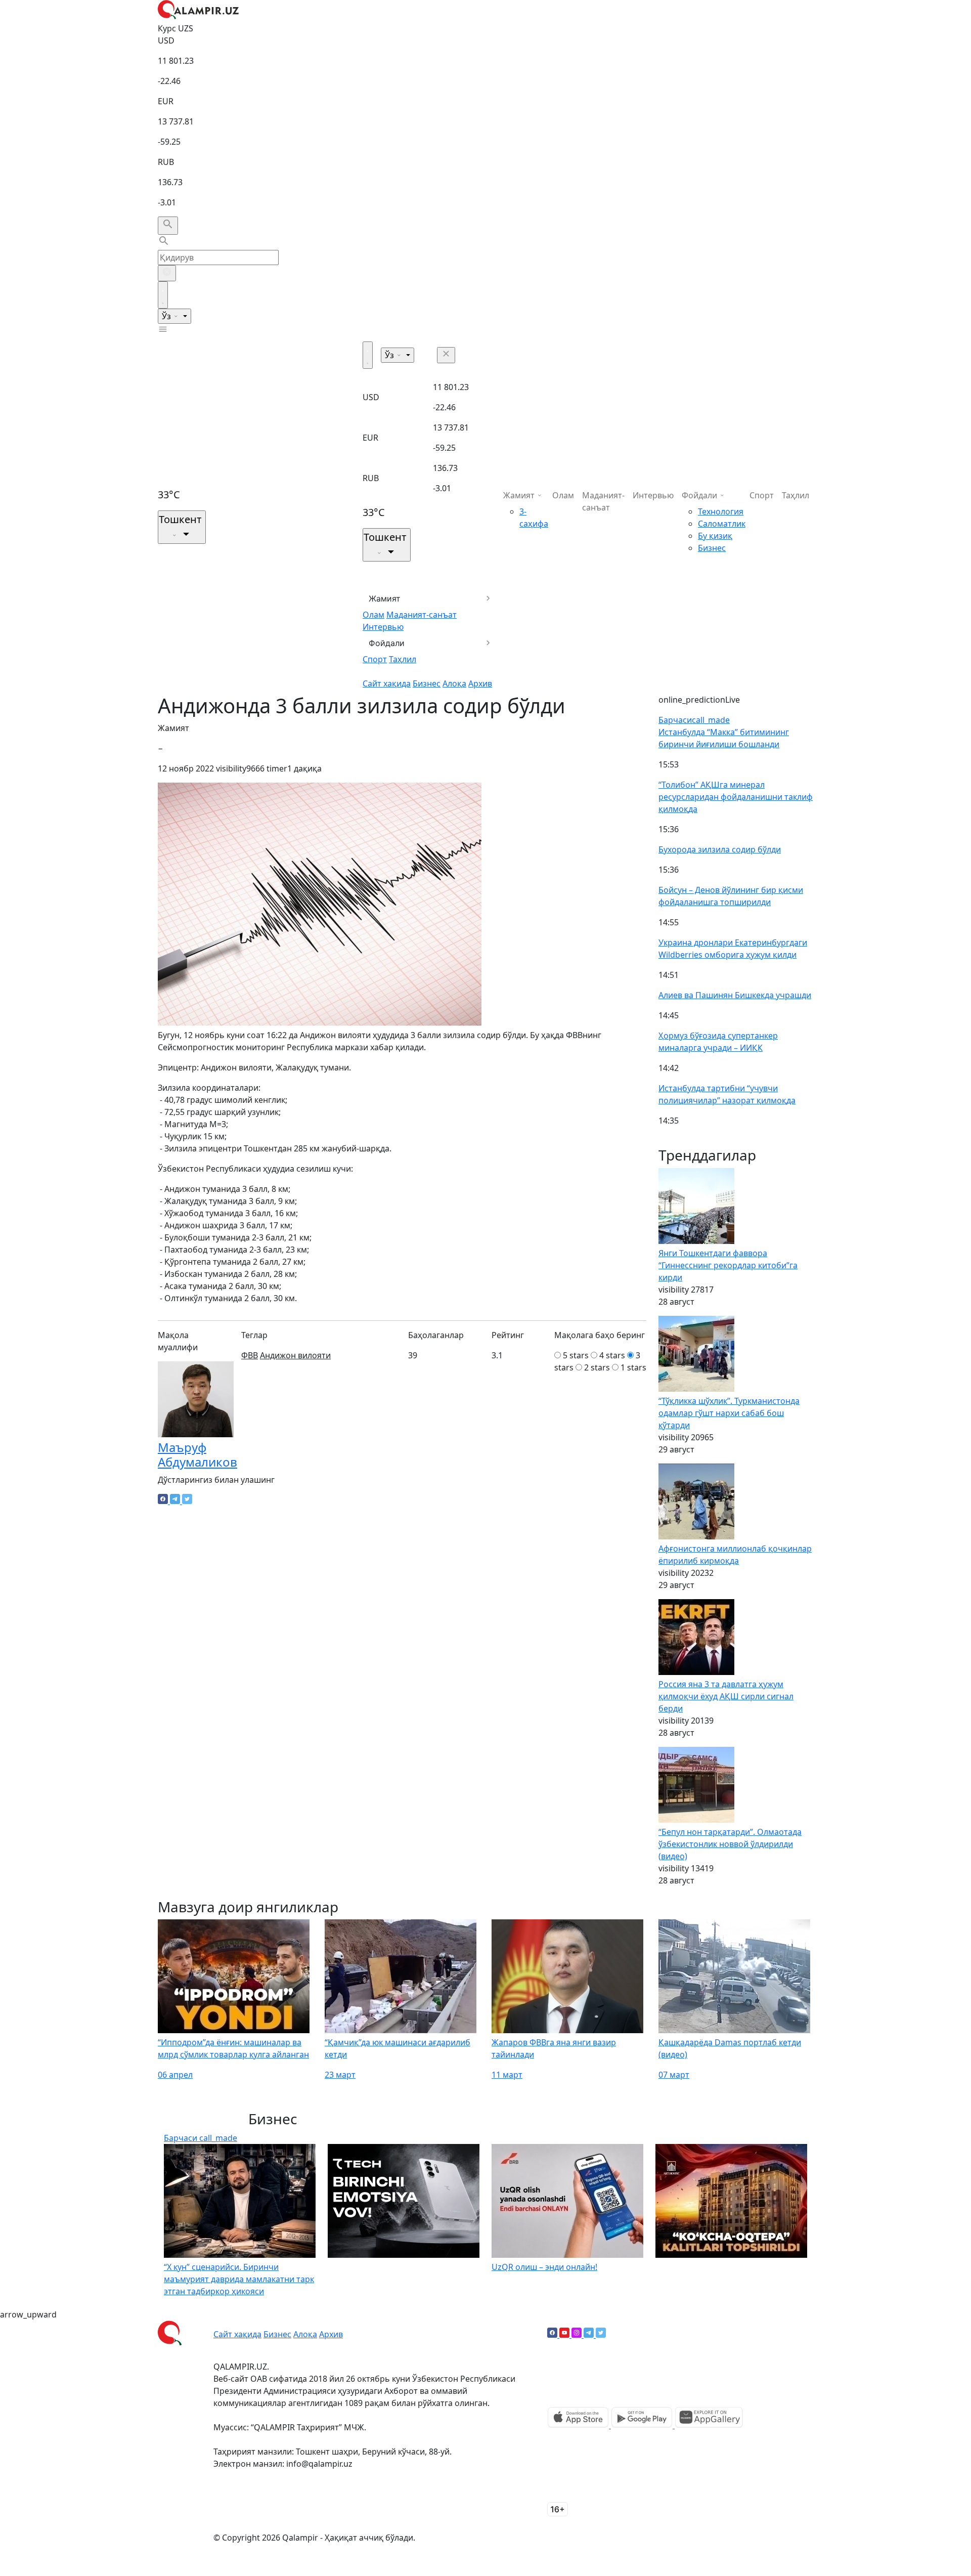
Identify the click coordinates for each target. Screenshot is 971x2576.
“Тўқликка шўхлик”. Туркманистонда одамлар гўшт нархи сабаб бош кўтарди (729, 1413)
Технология (721, 511)
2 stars (597, 1367)
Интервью (383, 627)
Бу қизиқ (715, 536)
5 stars (576, 1355)
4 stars (612, 1355)
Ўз (167, 316)
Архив (480, 683)
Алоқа (454, 683)
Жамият (385, 598)
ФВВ (250, 1355)
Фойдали (387, 643)
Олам (373, 615)
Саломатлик (722, 524)
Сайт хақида (387, 683)
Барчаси (694, 720)
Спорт (375, 659)
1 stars (633, 1367)
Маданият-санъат (422, 615)
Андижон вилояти (295, 1355)
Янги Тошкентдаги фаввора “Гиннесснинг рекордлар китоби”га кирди (728, 1265)
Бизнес (427, 683)
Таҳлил (403, 659)
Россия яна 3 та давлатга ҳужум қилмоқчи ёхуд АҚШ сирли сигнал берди (726, 1696)
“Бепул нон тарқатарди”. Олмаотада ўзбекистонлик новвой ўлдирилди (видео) (730, 1844)
